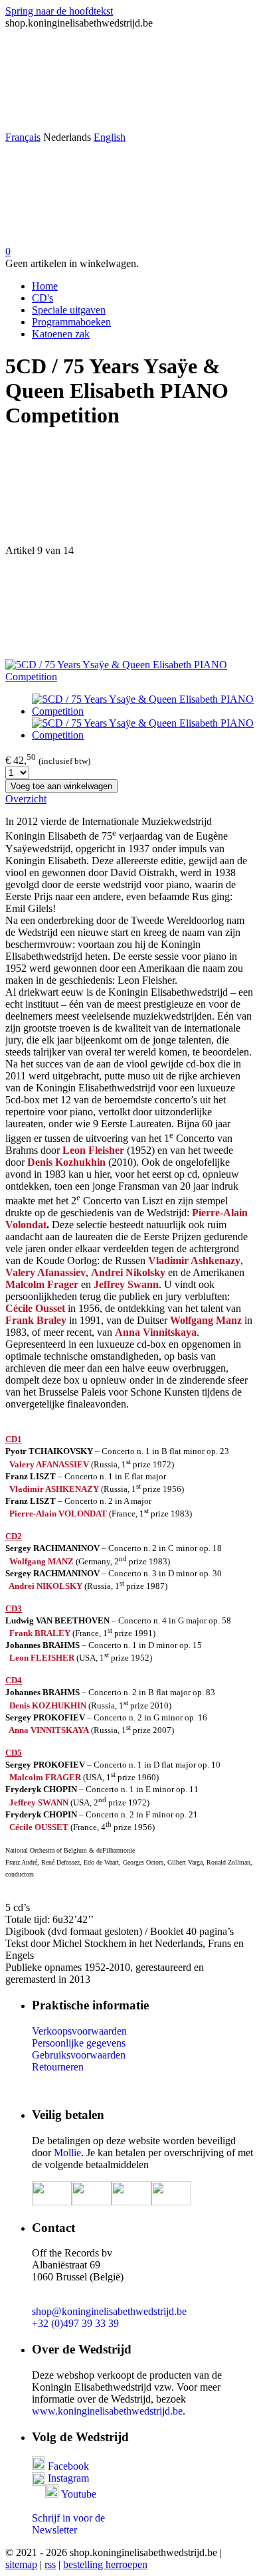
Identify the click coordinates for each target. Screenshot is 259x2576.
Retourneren (58, 2067)
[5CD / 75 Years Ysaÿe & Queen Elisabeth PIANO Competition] (129, 677)
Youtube (79, 2494)
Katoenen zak (61, 334)
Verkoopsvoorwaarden (79, 2031)
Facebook (67, 2466)
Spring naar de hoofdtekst (59, 11)
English (110, 137)
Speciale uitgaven (69, 310)
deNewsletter (68, 2524)
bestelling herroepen (105, 2564)
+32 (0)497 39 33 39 (75, 2323)
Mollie (67, 2153)
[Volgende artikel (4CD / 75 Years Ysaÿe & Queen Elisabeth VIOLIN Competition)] (129, 608)
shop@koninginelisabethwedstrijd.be (109, 2311)
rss (50, 2564)
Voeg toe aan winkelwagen (61, 786)
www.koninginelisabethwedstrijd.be (107, 2411)
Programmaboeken (71, 322)
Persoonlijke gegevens (79, 2043)
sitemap (21, 2564)
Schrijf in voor (62, 2518)
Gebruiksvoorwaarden (79, 2055)
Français (23, 137)
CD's (43, 298)
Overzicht (26, 799)
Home (45, 286)
